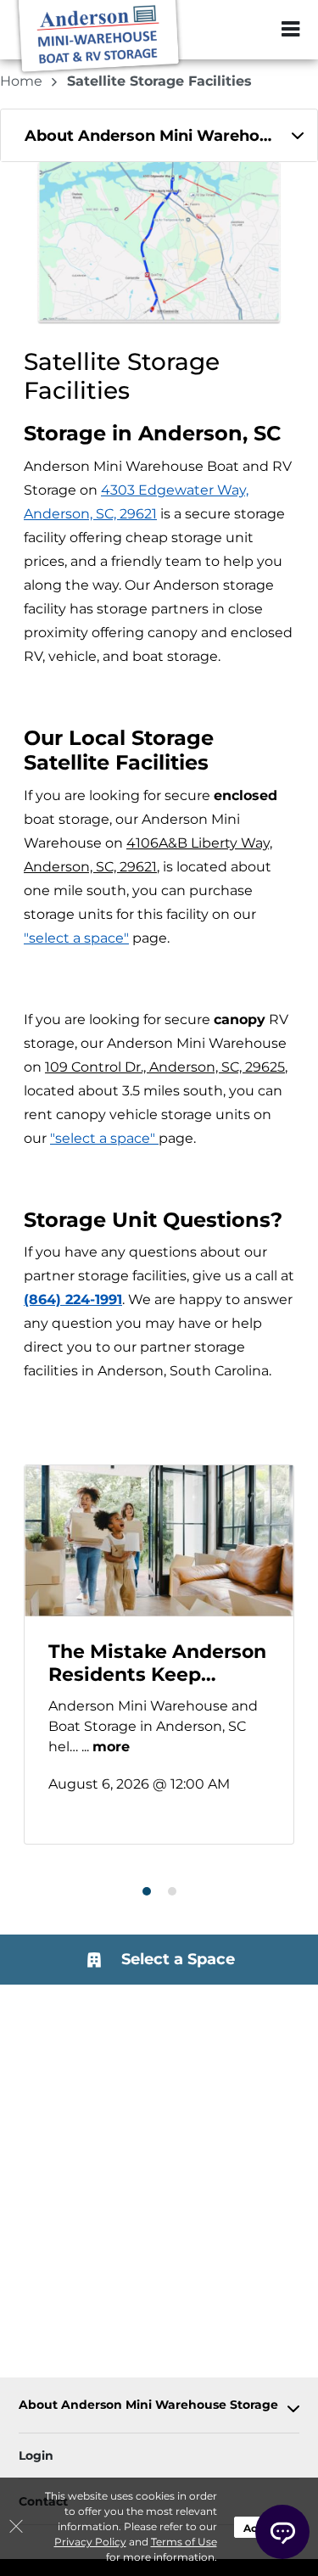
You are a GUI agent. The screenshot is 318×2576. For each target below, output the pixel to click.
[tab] (159, 135)
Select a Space (176, 1959)
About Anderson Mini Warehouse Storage (148, 2405)
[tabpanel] (159, 135)
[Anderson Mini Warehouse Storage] (98, 38)
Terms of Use (184, 2542)
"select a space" (76, 938)
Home (23, 81)
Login (36, 2456)
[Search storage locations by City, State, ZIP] (254, 30)
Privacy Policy (90, 2542)
